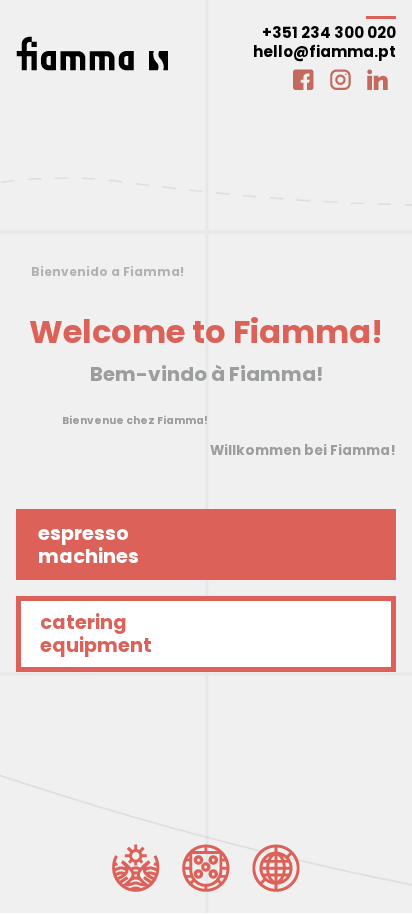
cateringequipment (96, 634)
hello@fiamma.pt (324, 51)
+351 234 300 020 (329, 32)
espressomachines (88, 545)
